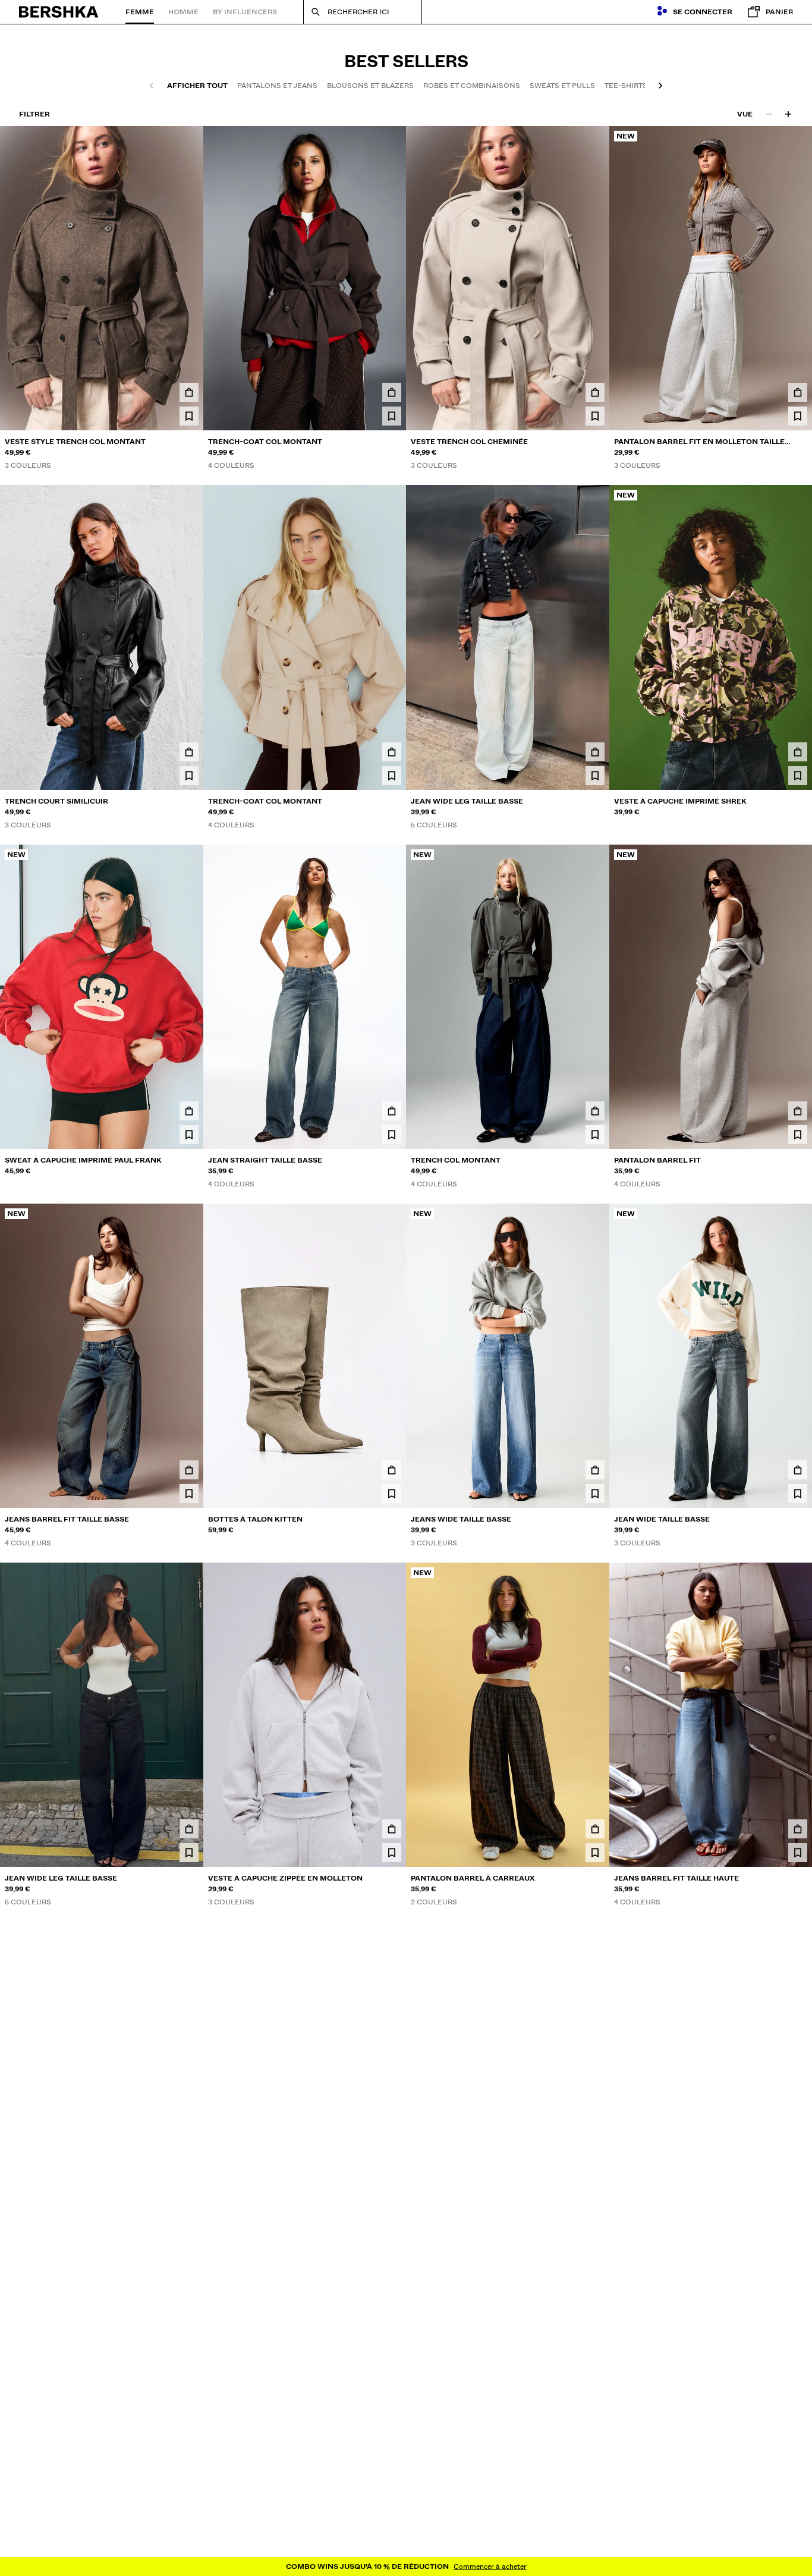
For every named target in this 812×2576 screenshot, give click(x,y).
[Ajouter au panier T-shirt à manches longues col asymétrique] (189, 2547)
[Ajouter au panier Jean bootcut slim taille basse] (189, 2188)
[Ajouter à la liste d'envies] (189, 416)
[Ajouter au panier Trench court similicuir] (189, 752)
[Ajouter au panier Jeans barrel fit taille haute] (798, 1829)
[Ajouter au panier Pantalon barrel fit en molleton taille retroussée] (798, 392)
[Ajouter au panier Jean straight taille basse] (392, 1111)
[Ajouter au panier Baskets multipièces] (595, 2188)
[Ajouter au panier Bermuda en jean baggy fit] (595, 2547)
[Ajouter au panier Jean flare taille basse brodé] (392, 2547)
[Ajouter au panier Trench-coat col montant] (392, 392)
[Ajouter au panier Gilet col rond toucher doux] (798, 2547)
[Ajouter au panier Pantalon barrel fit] (798, 1111)
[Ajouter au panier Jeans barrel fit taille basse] (189, 1470)
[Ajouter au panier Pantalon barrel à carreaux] (595, 1829)
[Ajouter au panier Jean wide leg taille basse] (595, 752)
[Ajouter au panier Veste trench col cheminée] (595, 392)
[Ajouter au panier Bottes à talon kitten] (392, 1470)
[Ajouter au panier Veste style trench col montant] (189, 392)
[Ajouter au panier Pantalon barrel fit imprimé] (392, 2188)
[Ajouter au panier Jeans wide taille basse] (595, 1470)
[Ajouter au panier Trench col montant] (595, 1111)
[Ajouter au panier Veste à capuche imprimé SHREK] (798, 752)
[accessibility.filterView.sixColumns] (788, 114)
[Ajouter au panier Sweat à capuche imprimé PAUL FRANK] (189, 1111)
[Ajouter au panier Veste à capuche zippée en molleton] (392, 1829)
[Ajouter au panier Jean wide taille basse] (798, 1470)
